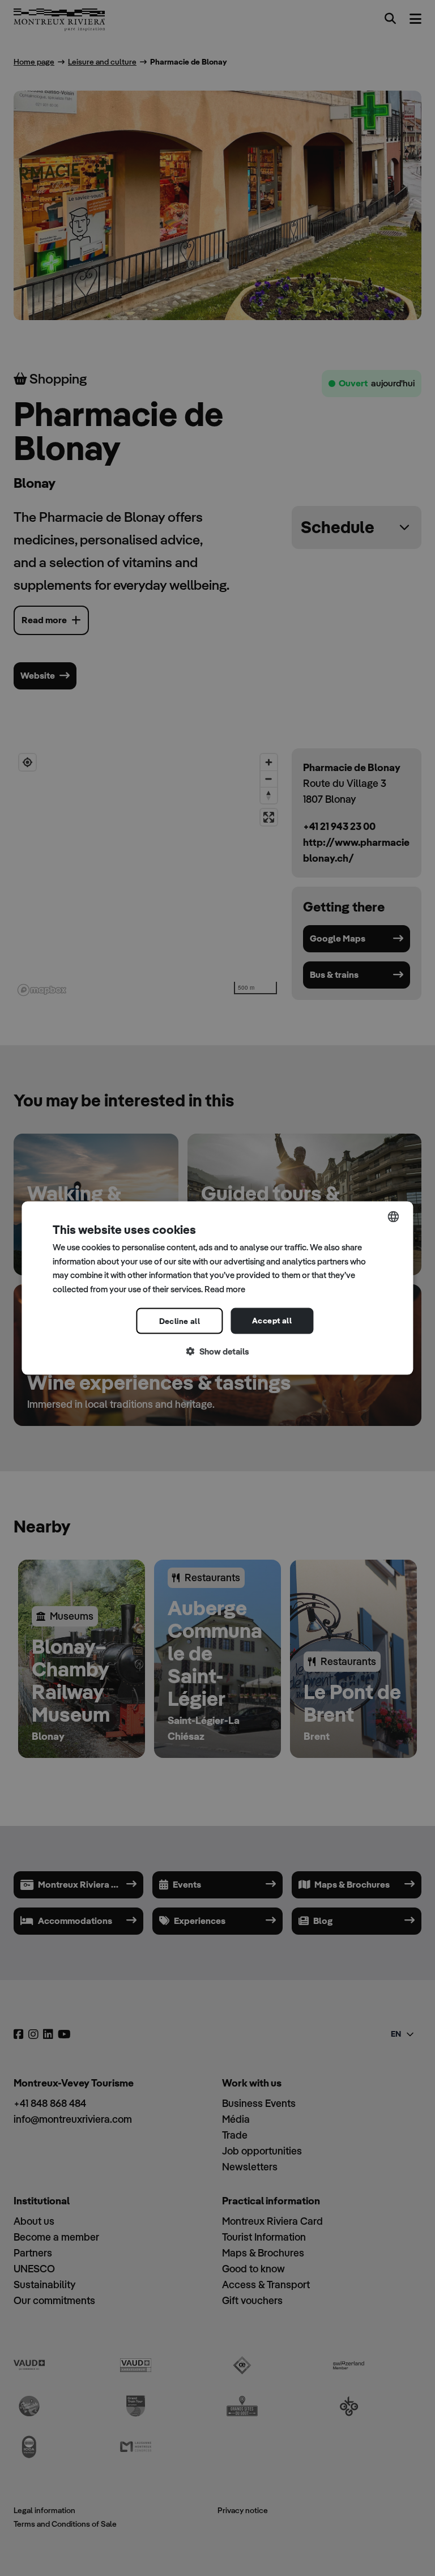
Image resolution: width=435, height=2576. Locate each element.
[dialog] (217, 1288)
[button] (217, 1351)
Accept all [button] (272, 1320)
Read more (225, 1289)
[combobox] (394, 1216)
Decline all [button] (180, 1321)
